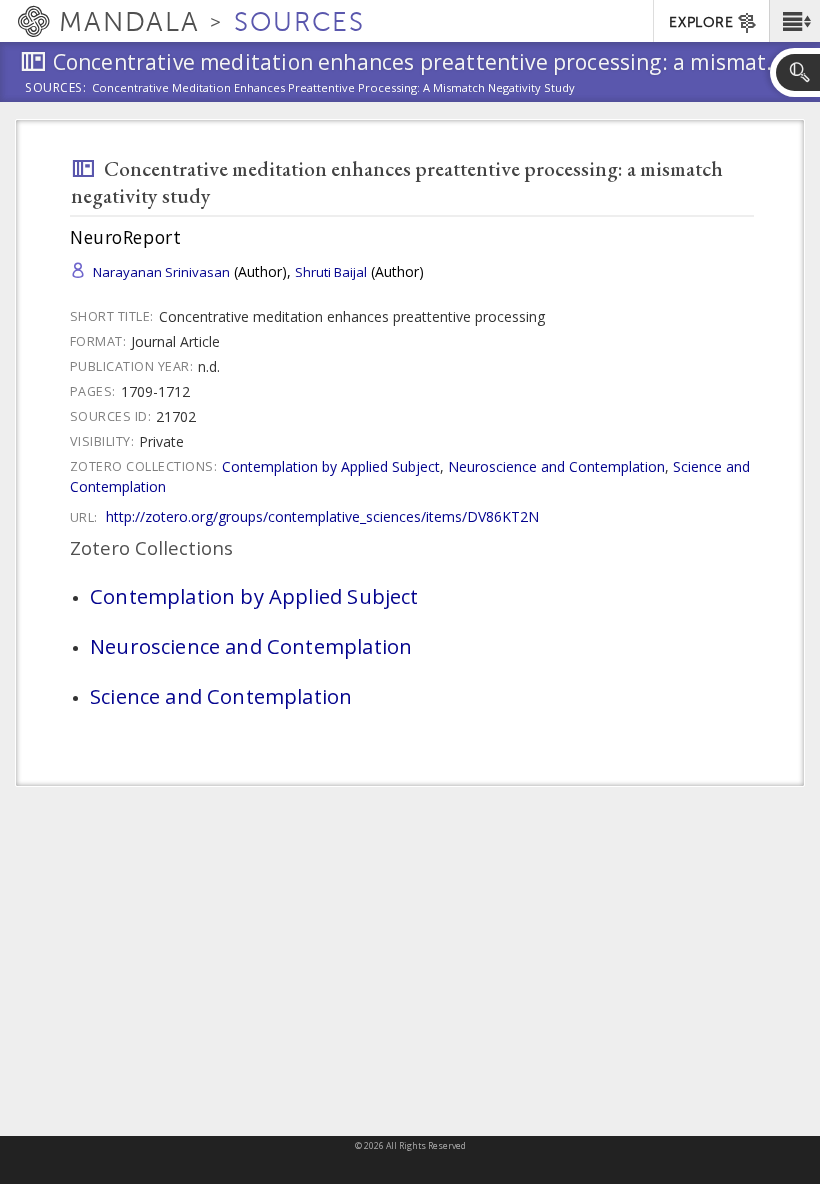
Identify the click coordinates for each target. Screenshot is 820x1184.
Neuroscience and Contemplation (556, 466)
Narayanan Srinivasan (161, 272)
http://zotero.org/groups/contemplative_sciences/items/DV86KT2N (322, 516)
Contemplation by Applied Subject (331, 466)
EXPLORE (701, 22)
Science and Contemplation (221, 696)
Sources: (56, 89)
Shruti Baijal (331, 272)
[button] (794, 21)
